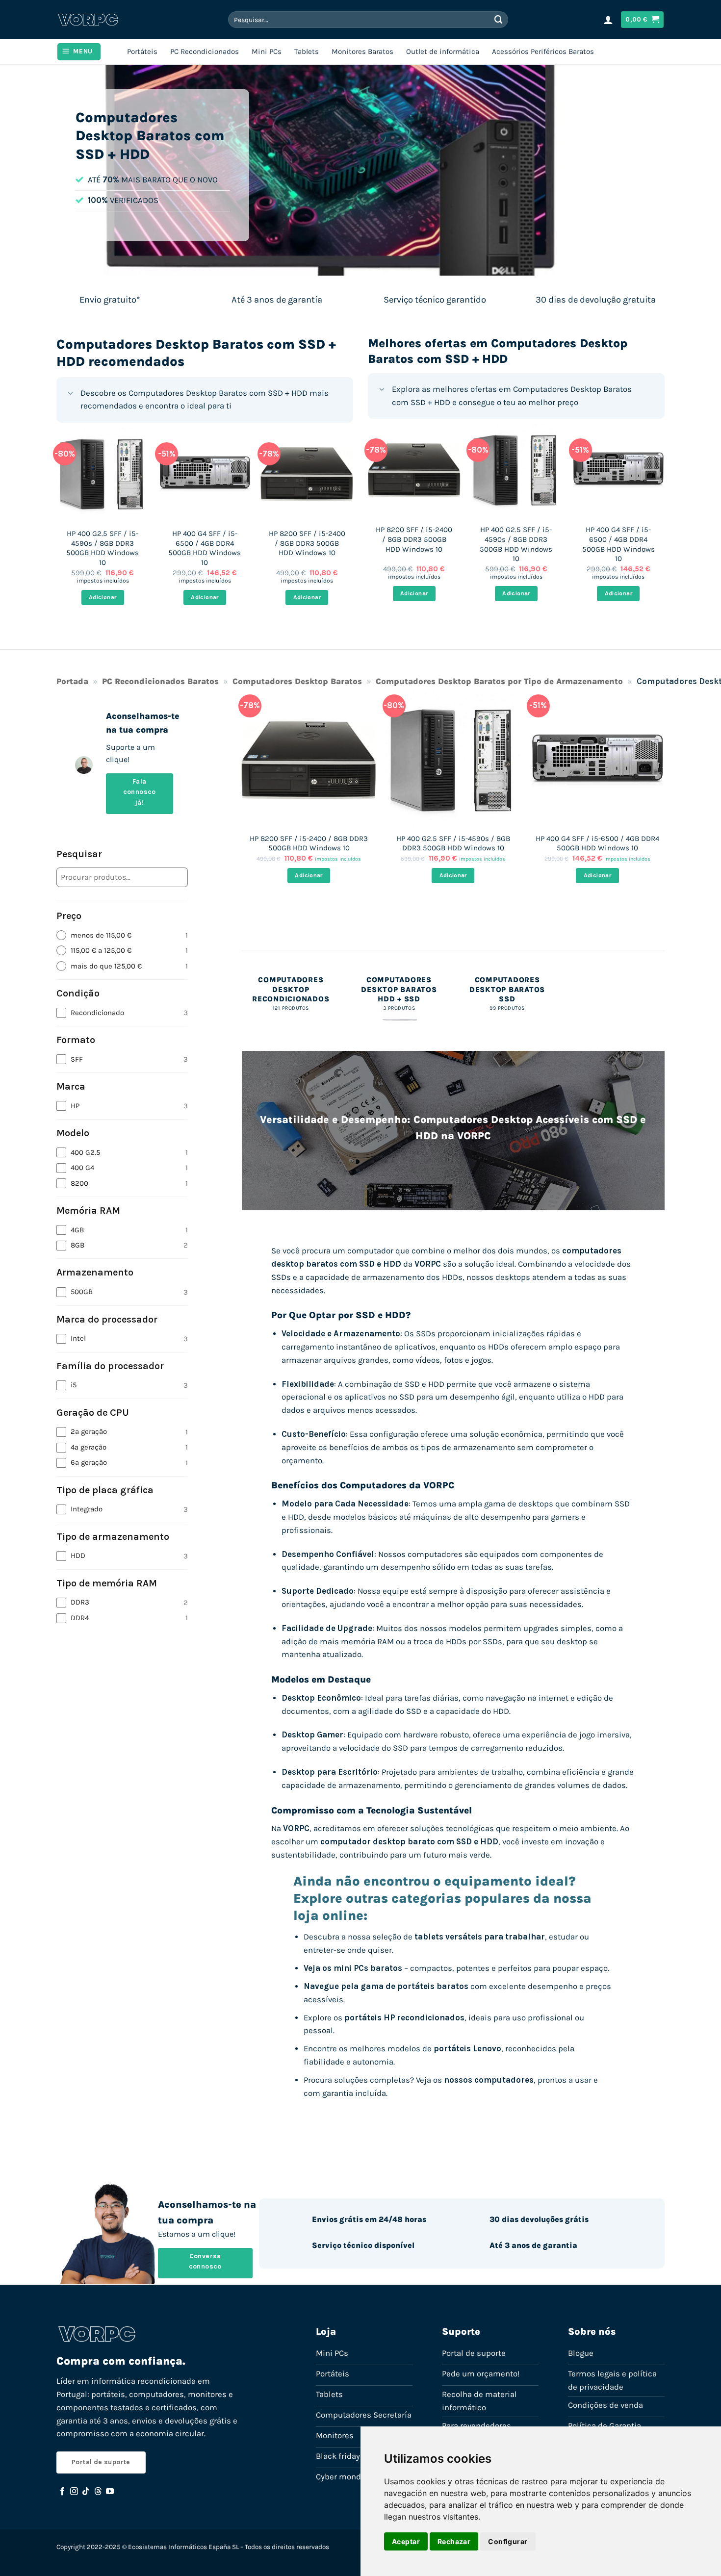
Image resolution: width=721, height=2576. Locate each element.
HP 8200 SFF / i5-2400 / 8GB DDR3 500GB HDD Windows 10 (307, 543)
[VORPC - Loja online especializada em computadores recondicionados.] (88, 20)
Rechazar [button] (454, 2541)
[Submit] (499, 19)
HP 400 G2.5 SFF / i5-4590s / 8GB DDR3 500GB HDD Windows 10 (103, 548)
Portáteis (142, 51)
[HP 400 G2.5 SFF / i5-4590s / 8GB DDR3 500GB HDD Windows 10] (103, 474)
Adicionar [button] (103, 597)
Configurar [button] (508, 2541)
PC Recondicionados (205, 51)
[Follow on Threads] (98, 2492)
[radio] (122, 935)
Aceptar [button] (406, 2541)
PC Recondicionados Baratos (160, 681)
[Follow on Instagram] (74, 2492)
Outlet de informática (443, 51)
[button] (608, 20)
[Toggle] (70, 394)
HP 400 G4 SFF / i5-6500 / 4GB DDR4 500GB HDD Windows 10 (205, 548)
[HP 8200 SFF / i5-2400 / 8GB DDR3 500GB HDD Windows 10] (307, 474)
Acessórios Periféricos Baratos (543, 51)
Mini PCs (267, 51)
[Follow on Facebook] (62, 2492)
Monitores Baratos (362, 51)
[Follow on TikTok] (86, 2492)
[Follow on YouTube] (110, 2492)
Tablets (307, 51)
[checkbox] (122, 1013)
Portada (72, 681)
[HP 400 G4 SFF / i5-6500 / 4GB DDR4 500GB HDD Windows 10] (205, 474)
